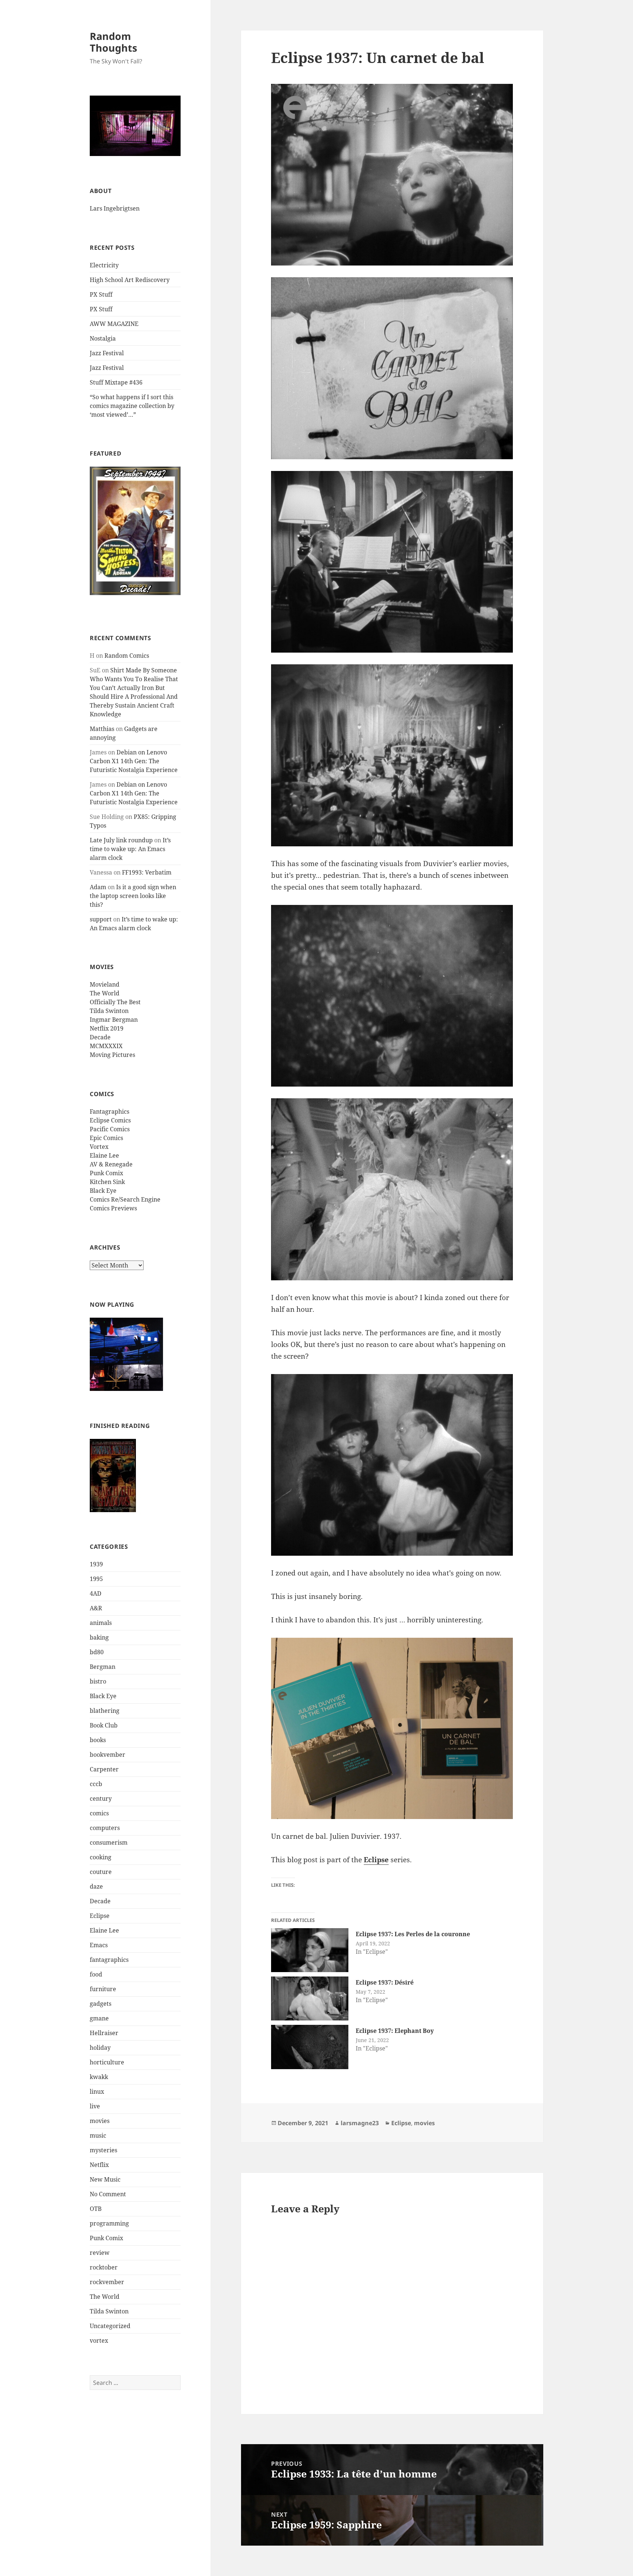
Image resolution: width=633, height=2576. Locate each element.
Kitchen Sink (107, 1182)
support (101, 919)
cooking (101, 1857)
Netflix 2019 (107, 1028)
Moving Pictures (112, 1055)
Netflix (99, 2165)
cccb (96, 1784)
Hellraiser (104, 2033)
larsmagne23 (360, 2123)
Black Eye (103, 1191)
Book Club (104, 1725)
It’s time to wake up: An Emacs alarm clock (130, 849)
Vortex (99, 1147)
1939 (96, 1564)
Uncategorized (110, 2326)
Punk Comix (106, 1173)
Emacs (99, 1945)
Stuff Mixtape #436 (116, 382)
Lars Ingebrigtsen (115, 208)
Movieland (105, 984)
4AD (96, 1593)
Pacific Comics (110, 1129)
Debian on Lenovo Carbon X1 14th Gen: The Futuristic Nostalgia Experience (134, 761)
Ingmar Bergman (114, 1020)
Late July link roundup (121, 840)
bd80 (97, 1652)
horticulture (107, 2062)
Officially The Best (115, 1002)
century (101, 1799)
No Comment (108, 2194)
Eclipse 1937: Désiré (385, 1982)
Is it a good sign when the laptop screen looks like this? (133, 896)
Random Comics (127, 656)
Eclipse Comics (110, 1120)
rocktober (104, 2267)
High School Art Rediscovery (130, 280)
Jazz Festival (107, 353)
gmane (99, 2018)
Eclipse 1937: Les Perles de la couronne (413, 1934)
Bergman (103, 1667)
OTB (96, 2209)
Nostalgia (103, 338)
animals (101, 1623)
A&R (96, 1608)
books (98, 1740)
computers (105, 1828)
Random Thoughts (113, 42)
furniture (103, 1989)
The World (105, 993)
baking (99, 1637)
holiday (100, 2048)
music (98, 2135)
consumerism (109, 1842)
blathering (105, 1711)
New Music (105, 2179)
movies (100, 2121)
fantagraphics (109, 1960)
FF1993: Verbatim (147, 872)
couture (101, 1872)
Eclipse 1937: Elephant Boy (395, 2031)
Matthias (102, 729)
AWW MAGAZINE (114, 324)
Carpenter (104, 1769)
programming (109, 2223)
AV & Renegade (111, 1164)
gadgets (101, 2004)
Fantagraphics (110, 1111)
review (100, 2253)
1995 (96, 1579)
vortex (99, 2341)
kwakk (99, 2077)
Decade (100, 1037)
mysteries (103, 2150)
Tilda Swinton (109, 1011)
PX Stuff (101, 294)
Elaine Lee (104, 1155)
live (95, 2106)
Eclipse (100, 1916)
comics (99, 1813)
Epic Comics (106, 1138)
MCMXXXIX (106, 1046)
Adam (98, 887)
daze (96, 1886)
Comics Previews (113, 1208)
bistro (98, 1681)
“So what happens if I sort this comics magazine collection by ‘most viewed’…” (132, 406)
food (96, 1974)
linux (97, 2091)
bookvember (108, 1755)
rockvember (107, 2282)
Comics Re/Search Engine (125, 1199)
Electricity (104, 265)
